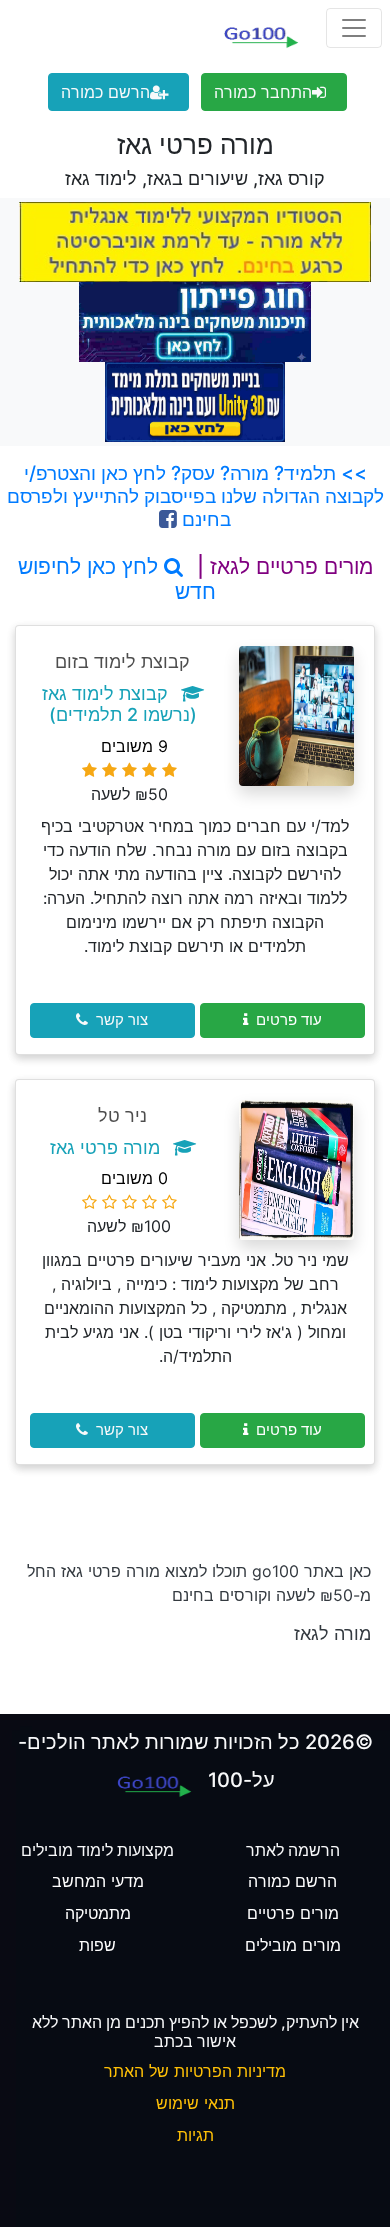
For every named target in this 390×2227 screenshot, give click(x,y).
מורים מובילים (293, 1945)
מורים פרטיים (293, 1913)
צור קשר (122, 1019)
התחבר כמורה (263, 92)
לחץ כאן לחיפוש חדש (117, 579)
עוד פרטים (289, 1019)
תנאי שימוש (195, 2103)
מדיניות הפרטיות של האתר (195, 2071)
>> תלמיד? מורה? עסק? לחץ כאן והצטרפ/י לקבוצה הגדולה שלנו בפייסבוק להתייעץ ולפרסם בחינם (195, 496)
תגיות (195, 2135)
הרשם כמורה (105, 92)
